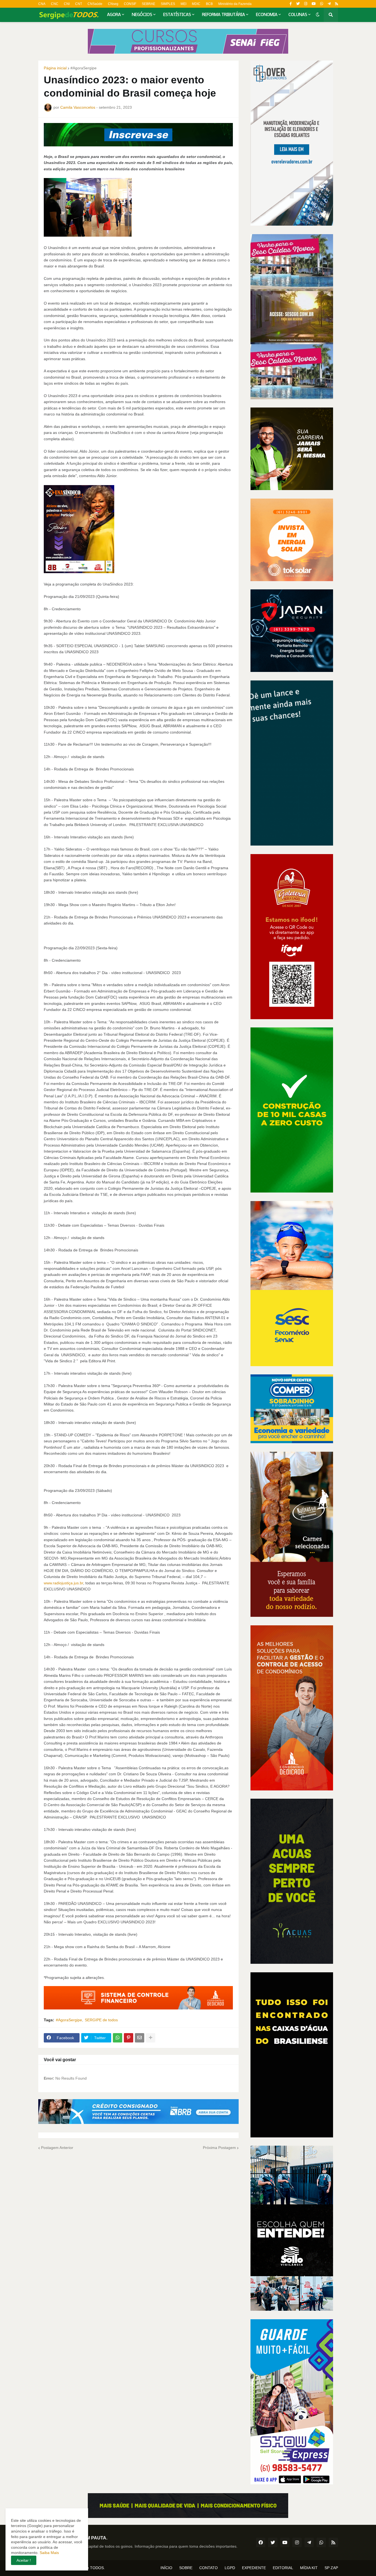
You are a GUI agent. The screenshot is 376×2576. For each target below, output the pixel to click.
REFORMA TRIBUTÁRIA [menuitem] (224, 15)
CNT (79, 4)
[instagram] (306, 4)
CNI (67, 4)
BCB (209, 4)
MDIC (196, 4)
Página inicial (55, 68)
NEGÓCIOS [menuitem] (142, 15)
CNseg (113, 4)
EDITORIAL (283, 2568)
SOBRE (186, 2568)
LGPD (230, 2568)
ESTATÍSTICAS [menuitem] (177, 15)
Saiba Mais (49, 2553)
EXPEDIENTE (254, 2568)
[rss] (337, 4)
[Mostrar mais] (151, 2038)
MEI (183, 4)
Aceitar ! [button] (24, 2560)
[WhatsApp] (118, 2038)
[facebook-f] (291, 4)
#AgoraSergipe (84, 68)
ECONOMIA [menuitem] (267, 15)
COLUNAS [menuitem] (298, 15)
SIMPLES (168, 4)
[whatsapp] (322, 4)
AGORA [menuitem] (114, 15)
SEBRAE (149, 4)
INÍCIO (166, 2568)
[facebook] (261, 2542)
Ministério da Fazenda (235, 4)
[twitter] (298, 4)
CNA (42, 4)
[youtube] (314, 4)
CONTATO (209, 2568)
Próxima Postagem (219, 2148)
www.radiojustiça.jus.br (63, 1583)
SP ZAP (331, 2568)
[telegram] (329, 4)
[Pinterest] (129, 2038)
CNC (55, 4)
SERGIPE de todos (101, 2020)
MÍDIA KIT (309, 2568)
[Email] (140, 2038)
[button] (318, 15)
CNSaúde (95, 4)
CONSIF (130, 4)
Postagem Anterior (57, 2148)
